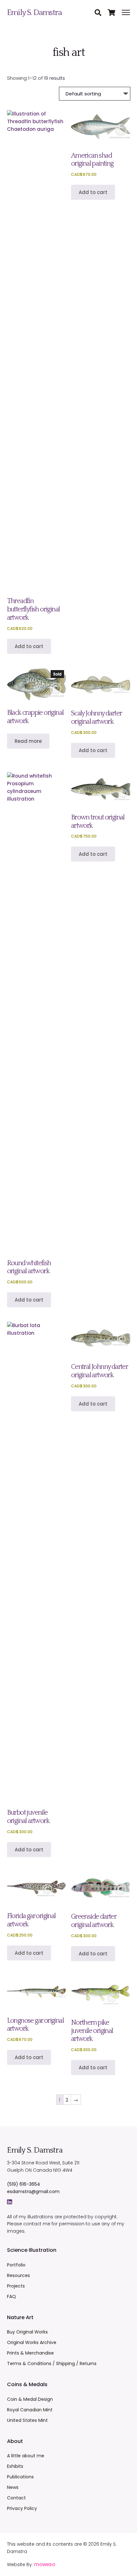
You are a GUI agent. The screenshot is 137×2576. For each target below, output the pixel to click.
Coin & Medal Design (30, 2399)
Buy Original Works (27, 2332)
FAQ (11, 2296)
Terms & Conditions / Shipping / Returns (52, 2363)
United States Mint (27, 2420)
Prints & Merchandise (30, 2353)
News (13, 2487)
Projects (16, 2286)
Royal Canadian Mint (30, 2410)
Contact (16, 2498)
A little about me (26, 2456)
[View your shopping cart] (115, 13)
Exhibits (15, 2466)
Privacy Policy (22, 2508)
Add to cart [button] (29, 646)
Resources (18, 2275)
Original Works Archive (32, 2342)
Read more (28, 741)
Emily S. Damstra (34, 13)
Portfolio (16, 2265)
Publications (20, 2477)
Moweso (45, 2564)
